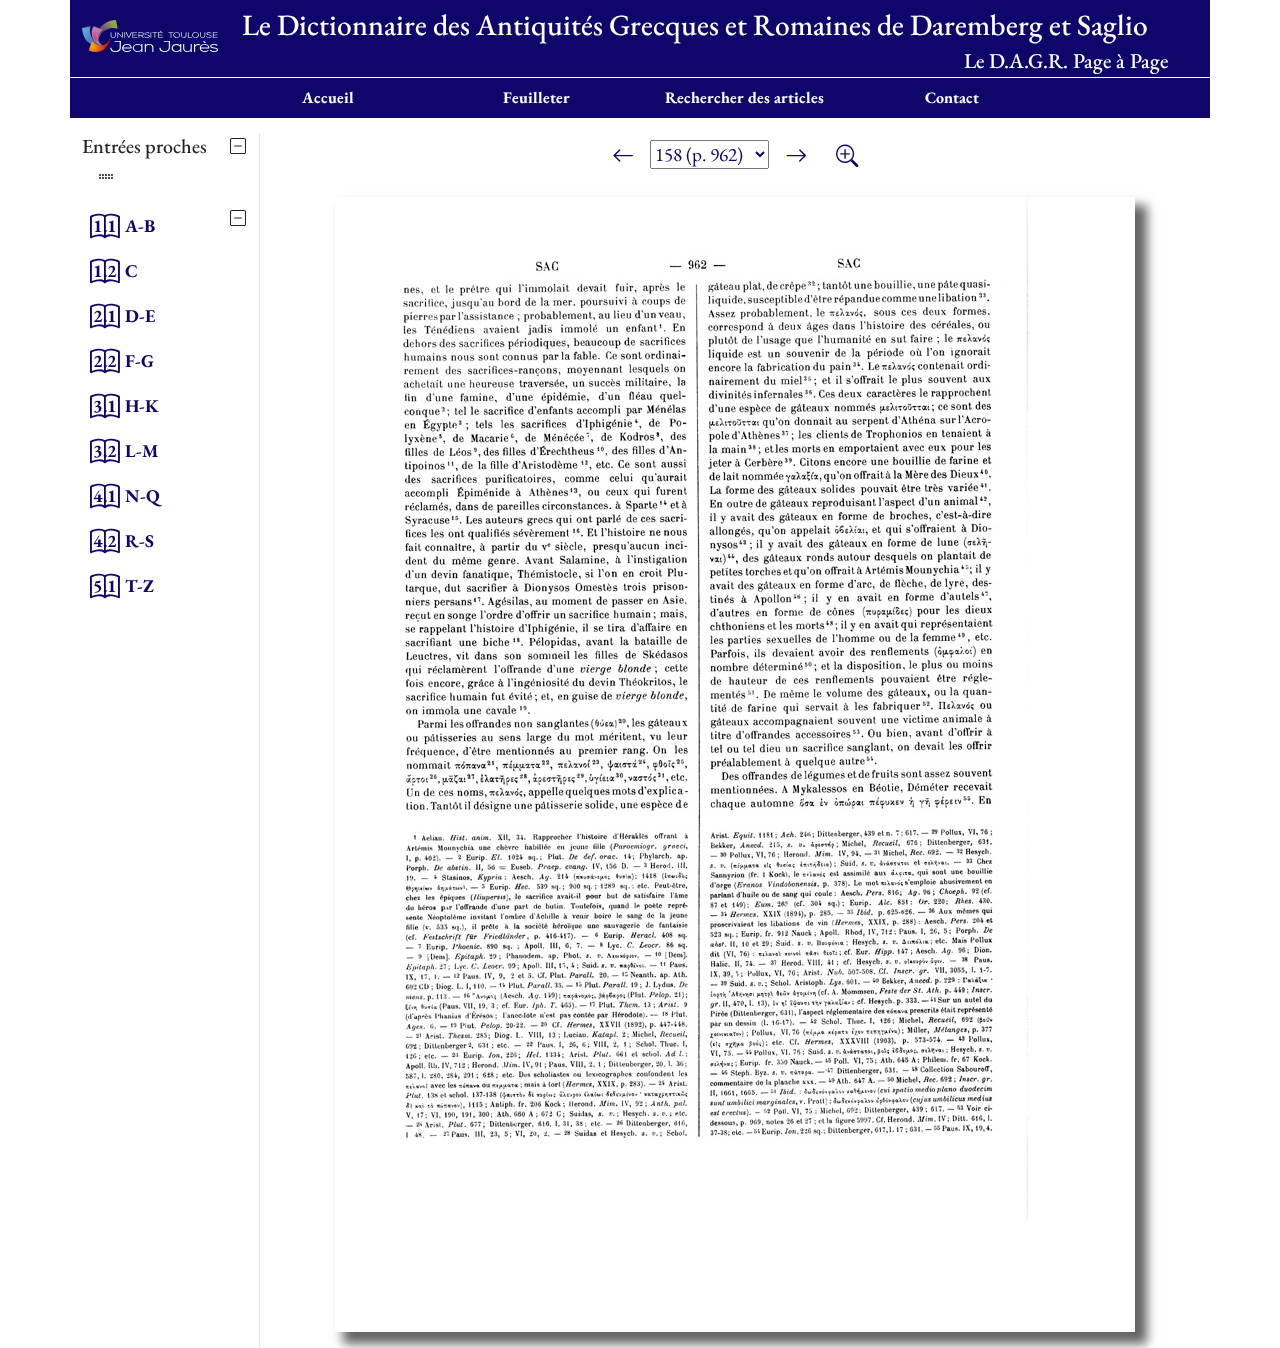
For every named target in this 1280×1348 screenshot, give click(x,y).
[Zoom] (847, 158)
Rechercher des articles (744, 97)
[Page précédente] (623, 158)
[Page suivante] (796, 158)
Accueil (328, 97)
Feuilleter (536, 97)
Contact (952, 97)
